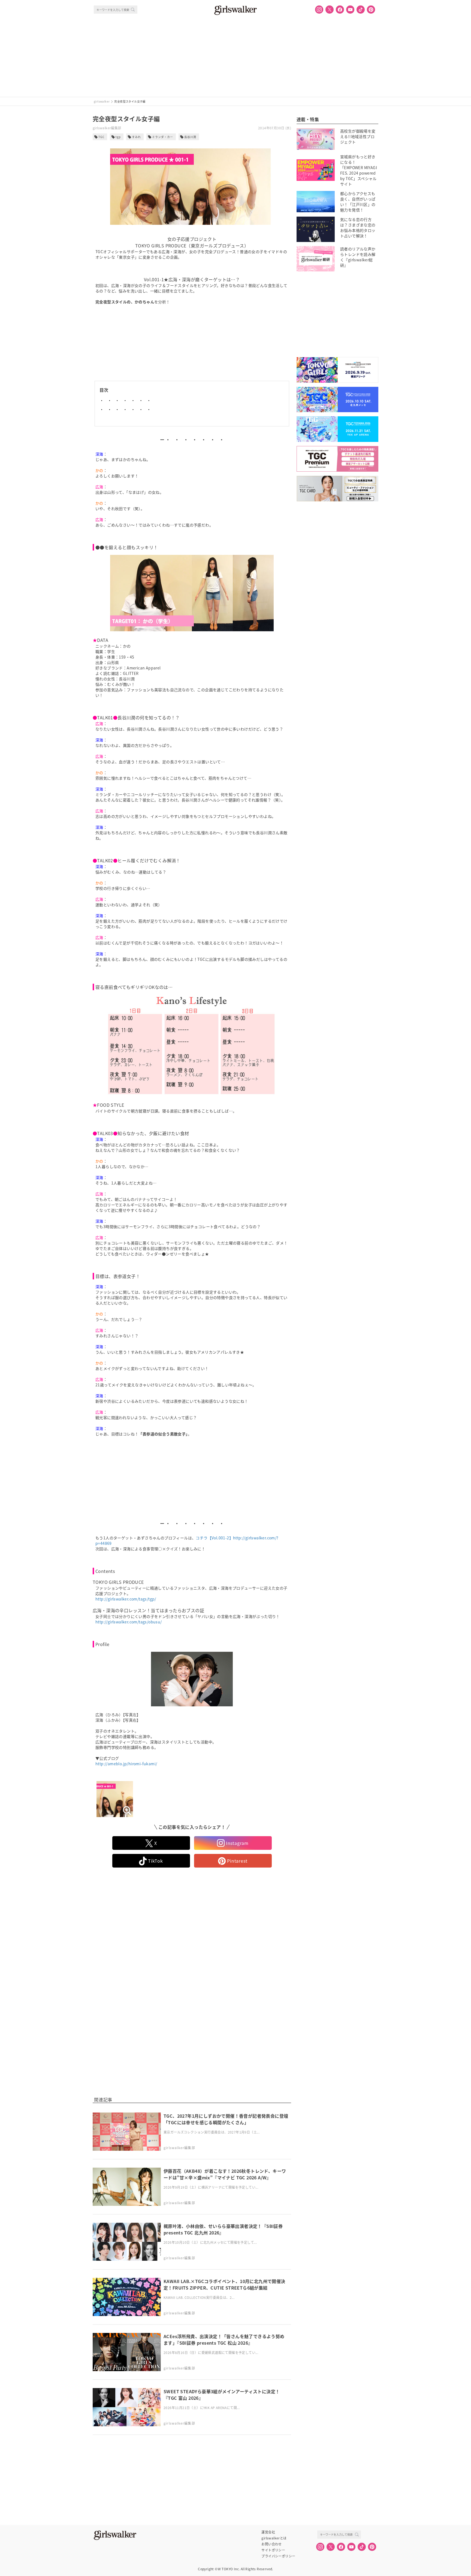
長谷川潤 (190, 137)
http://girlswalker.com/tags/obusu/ (129, 1622)
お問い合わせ (271, 2544)
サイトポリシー (273, 2550)
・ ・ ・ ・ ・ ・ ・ (125, 400)
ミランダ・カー (163, 137)
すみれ (136, 137)
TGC (101, 137)
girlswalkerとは (274, 2538)
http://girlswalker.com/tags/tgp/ (126, 1599)
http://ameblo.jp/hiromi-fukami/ (126, 1764)
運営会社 (268, 2532)
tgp (118, 137)
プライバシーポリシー (278, 2556)
